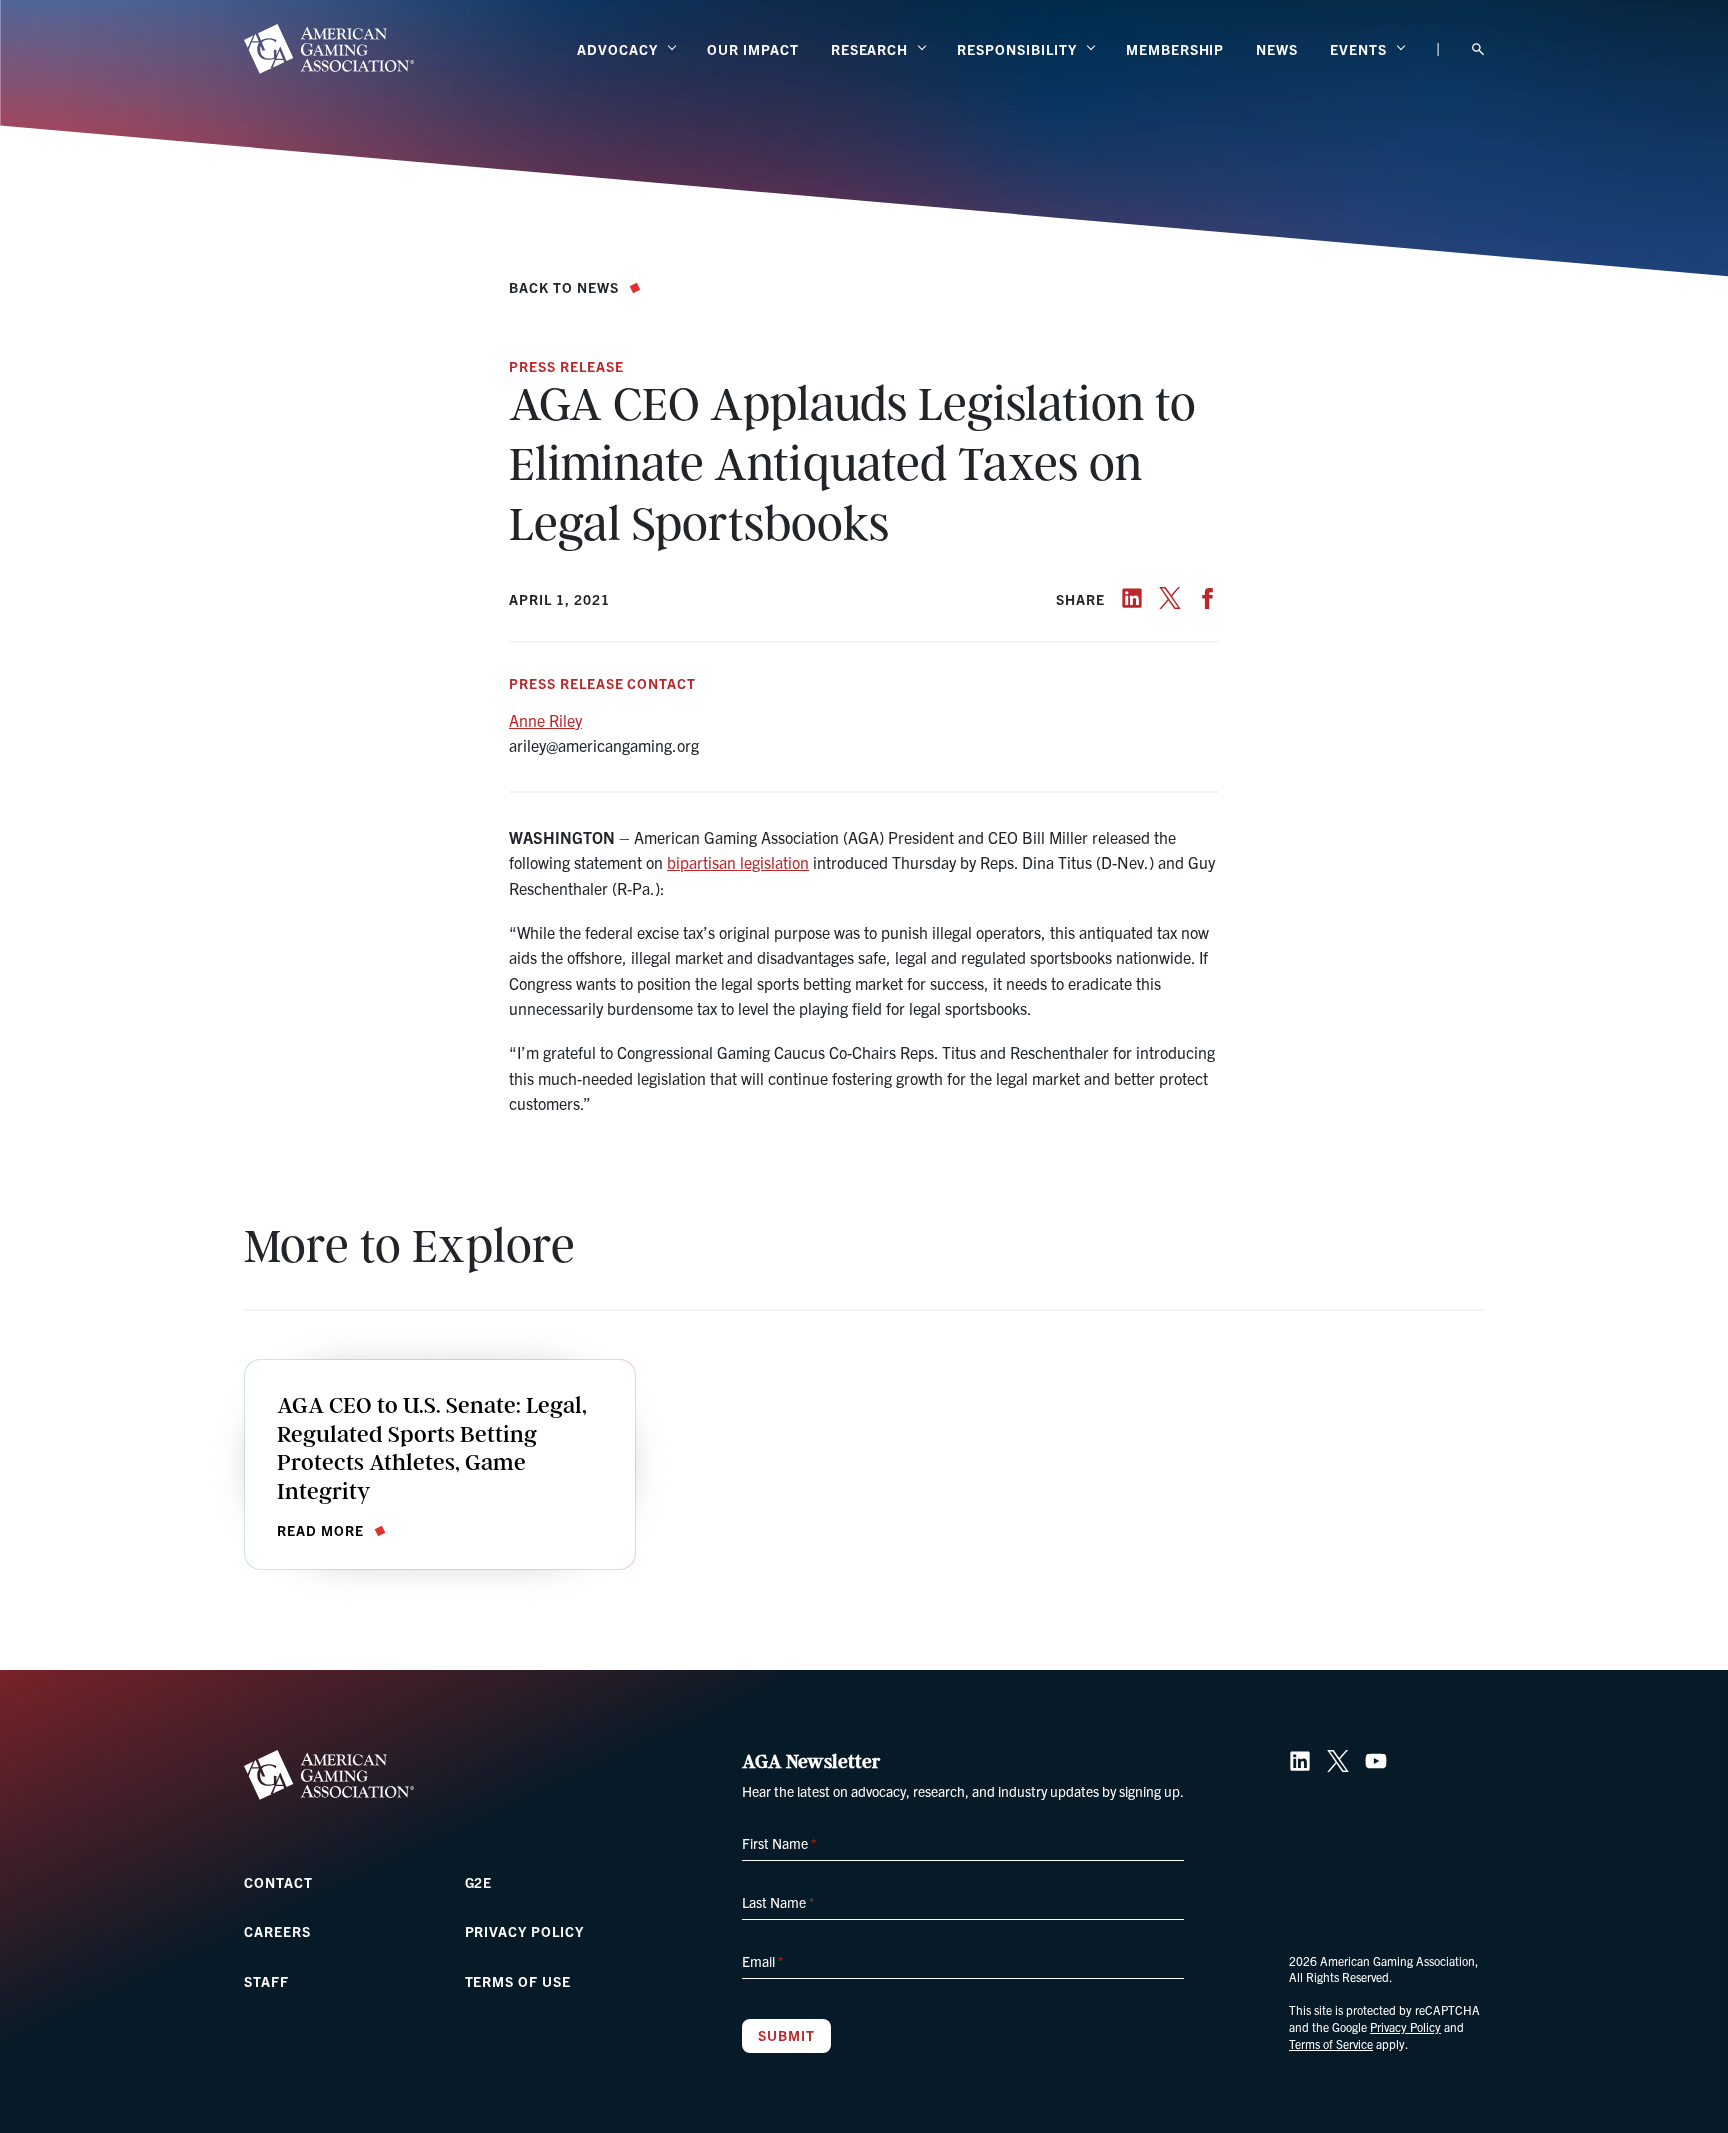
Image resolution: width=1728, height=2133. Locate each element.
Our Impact (753, 49)
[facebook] (1208, 598)
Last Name (778, 1902)
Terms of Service (1331, 2043)
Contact (278, 1882)
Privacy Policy (524, 1931)
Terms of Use (518, 1981)
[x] (1170, 598)
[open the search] (1478, 49)
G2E (479, 1882)
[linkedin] (1132, 598)
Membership (1175, 49)
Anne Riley (545, 720)
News (1277, 49)
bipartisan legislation (738, 862)
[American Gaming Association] (329, 49)
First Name (779, 1843)
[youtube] (1376, 1761)
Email (762, 1961)
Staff (266, 1981)
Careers (277, 1931)
